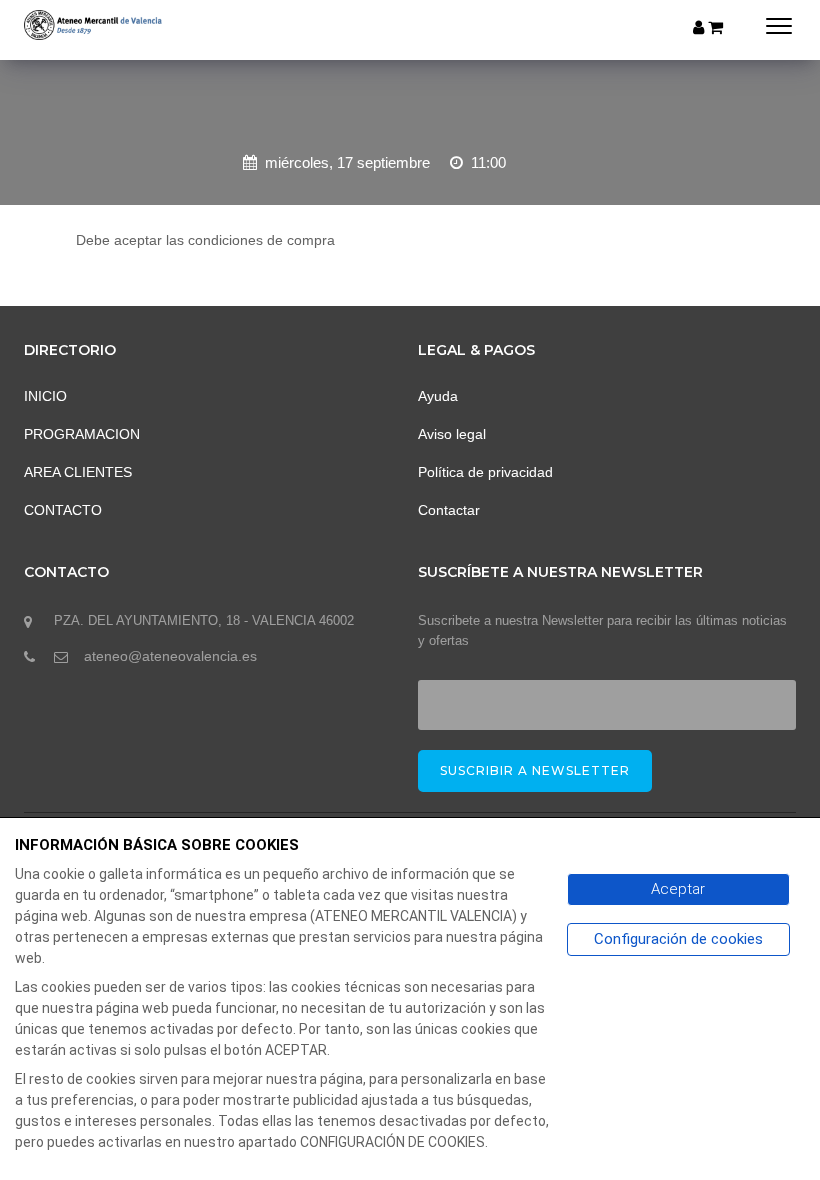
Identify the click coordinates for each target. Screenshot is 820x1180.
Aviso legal (452, 434)
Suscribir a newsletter (535, 770)
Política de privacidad (485, 472)
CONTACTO (63, 510)
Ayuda (438, 396)
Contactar (449, 510)
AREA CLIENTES (78, 472)
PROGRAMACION (82, 434)
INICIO (45, 396)
